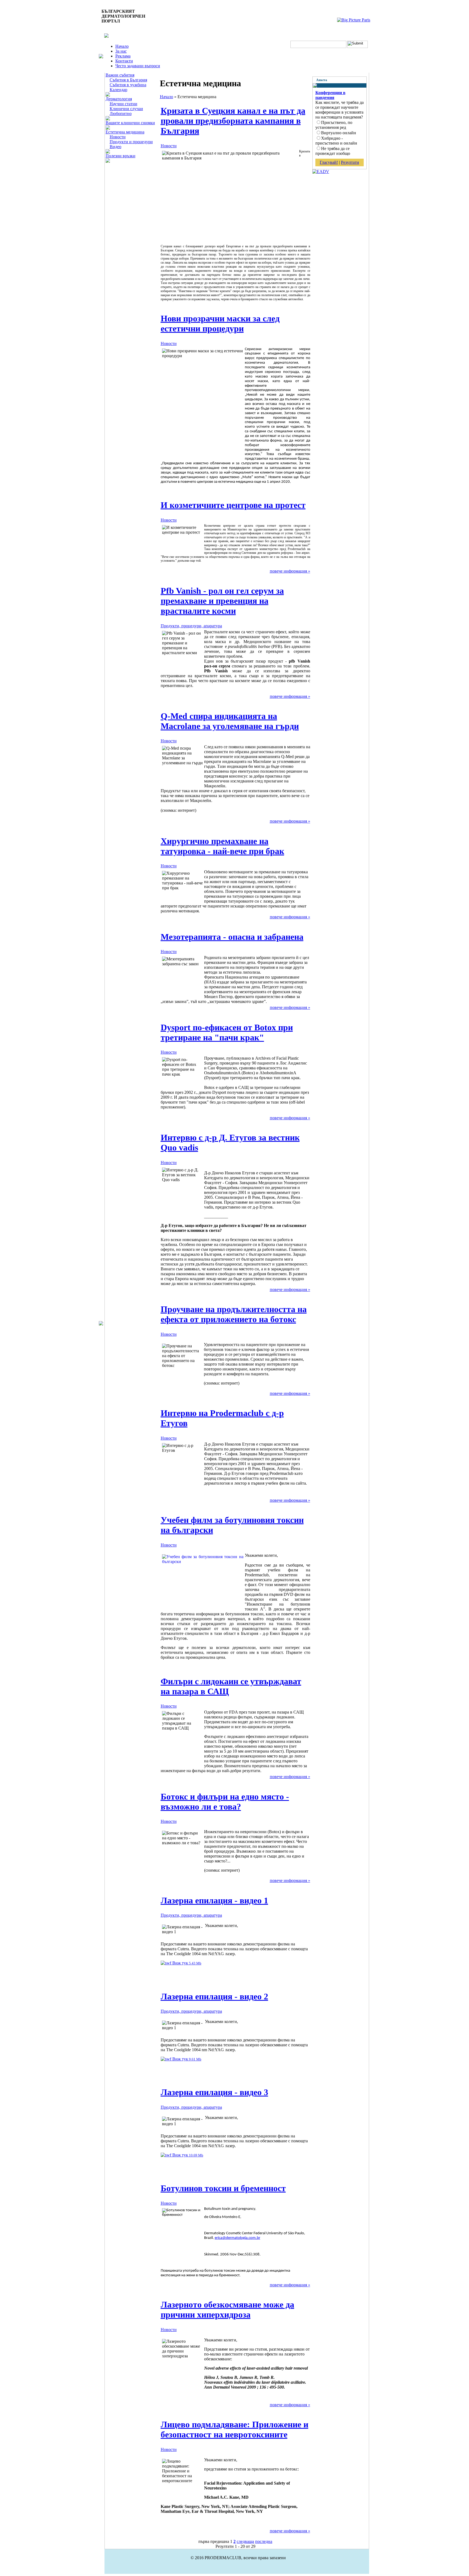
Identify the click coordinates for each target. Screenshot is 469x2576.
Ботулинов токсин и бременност (223, 2188)
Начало (122, 46)
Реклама (123, 56)
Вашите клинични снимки (130, 123)
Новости (118, 137)
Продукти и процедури (131, 142)
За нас (121, 51)
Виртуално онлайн (339, 133)
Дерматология (119, 99)
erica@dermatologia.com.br (237, 2238)
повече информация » (290, 571)
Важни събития (120, 75)
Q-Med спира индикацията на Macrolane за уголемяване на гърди (230, 721)
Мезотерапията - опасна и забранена (232, 937)
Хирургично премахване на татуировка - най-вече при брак (222, 846)
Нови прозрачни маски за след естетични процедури (220, 323)
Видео (115, 147)
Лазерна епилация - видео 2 (214, 1996)
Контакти (124, 61)
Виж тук (186, 1963)
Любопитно (121, 114)
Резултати (350, 162)
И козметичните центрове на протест (233, 505)
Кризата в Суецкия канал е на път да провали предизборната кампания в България (233, 121)
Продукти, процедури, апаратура (191, 626)
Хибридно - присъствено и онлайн (336, 141)
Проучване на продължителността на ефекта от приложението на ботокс (234, 1314)
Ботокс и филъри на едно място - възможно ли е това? (225, 1802)
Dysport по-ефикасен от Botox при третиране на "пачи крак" (227, 1032)
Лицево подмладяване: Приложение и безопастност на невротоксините (234, 2429)
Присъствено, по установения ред (334, 125)
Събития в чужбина (128, 85)
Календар (118, 90)
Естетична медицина (125, 132)
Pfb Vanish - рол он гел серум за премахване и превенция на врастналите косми (222, 601)
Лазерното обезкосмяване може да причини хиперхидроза (227, 2310)
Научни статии (123, 104)
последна (264, 2541)
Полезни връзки (121, 156)
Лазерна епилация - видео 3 (214, 2092)
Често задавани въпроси (138, 66)
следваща (245, 2541)
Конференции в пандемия (330, 95)
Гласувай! (329, 162)
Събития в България (128, 80)
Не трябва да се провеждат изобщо (333, 151)
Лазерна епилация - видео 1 (214, 1900)
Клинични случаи (126, 109)
